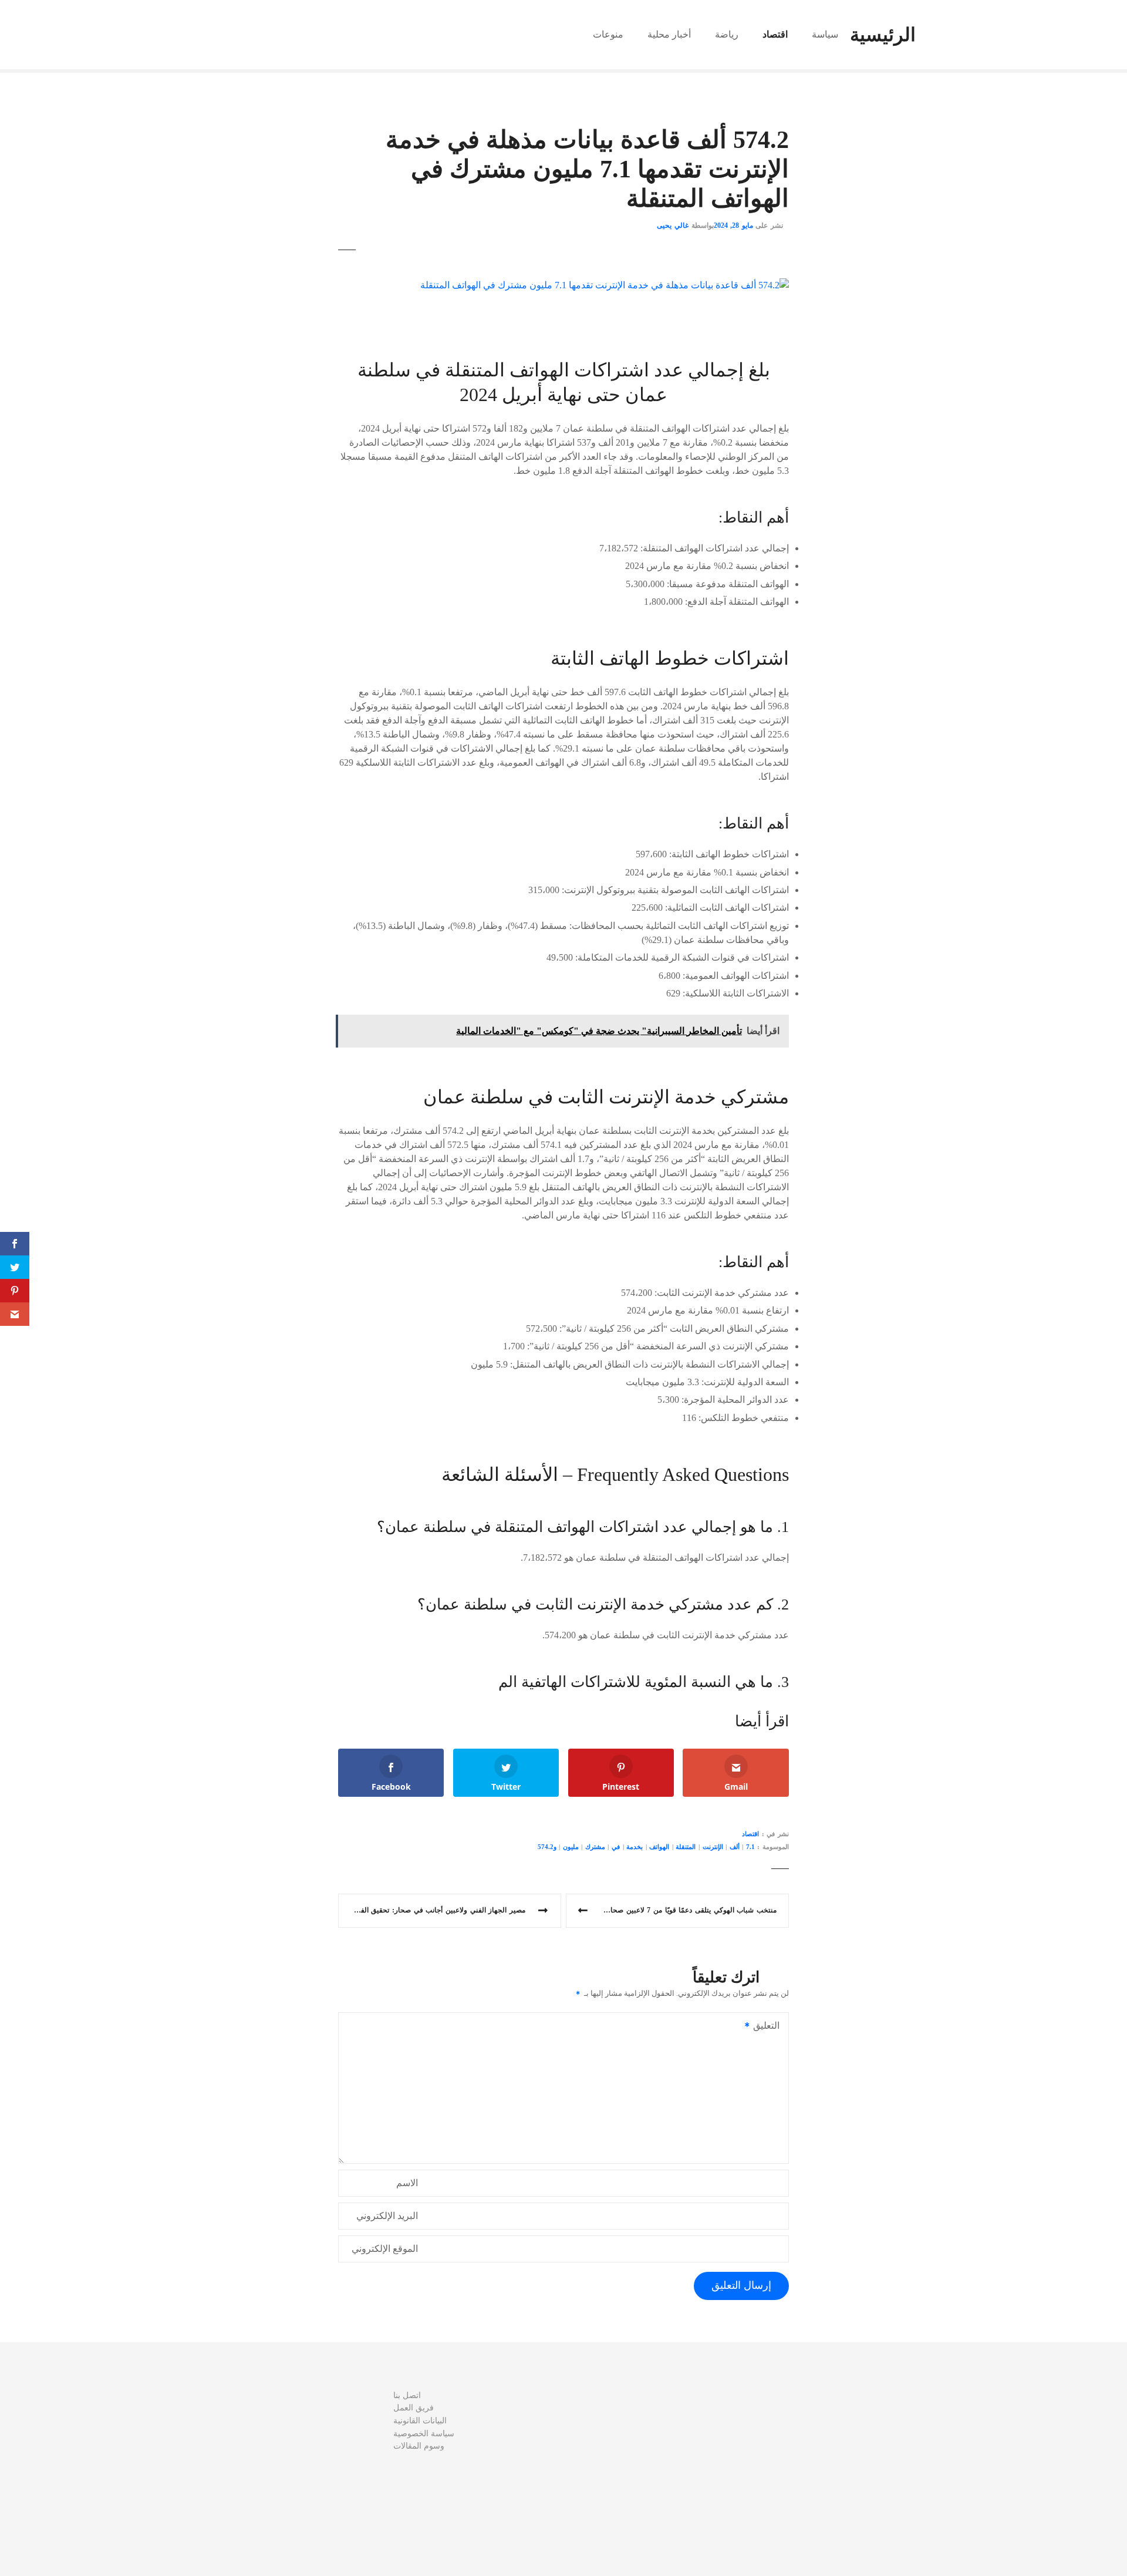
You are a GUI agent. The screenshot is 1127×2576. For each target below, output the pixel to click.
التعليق (770, 2027)
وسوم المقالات (419, 2446)
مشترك (595, 1847)
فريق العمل (414, 2407)
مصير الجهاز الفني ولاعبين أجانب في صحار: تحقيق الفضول (436, 1910)
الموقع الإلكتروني (385, 2249)
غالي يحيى (673, 225)
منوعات (608, 34)
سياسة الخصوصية (424, 2433)
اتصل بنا (407, 2395)
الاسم (407, 2183)
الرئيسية (883, 35)
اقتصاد (775, 34)
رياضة (727, 34)
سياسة (825, 34)
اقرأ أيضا (762, 1721)
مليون (571, 1847)
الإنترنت (713, 1847)
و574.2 (547, 1847)
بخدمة (635, 1847)
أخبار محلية (669, 34)
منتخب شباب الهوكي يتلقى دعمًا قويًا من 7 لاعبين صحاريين (687, 1910)
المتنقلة (686, 1847)
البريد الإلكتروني (387, 2216)
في (616, 1847)
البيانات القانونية (420, 2420)
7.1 (750, 1847)
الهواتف (659, 1847)
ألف (735, 1847)
